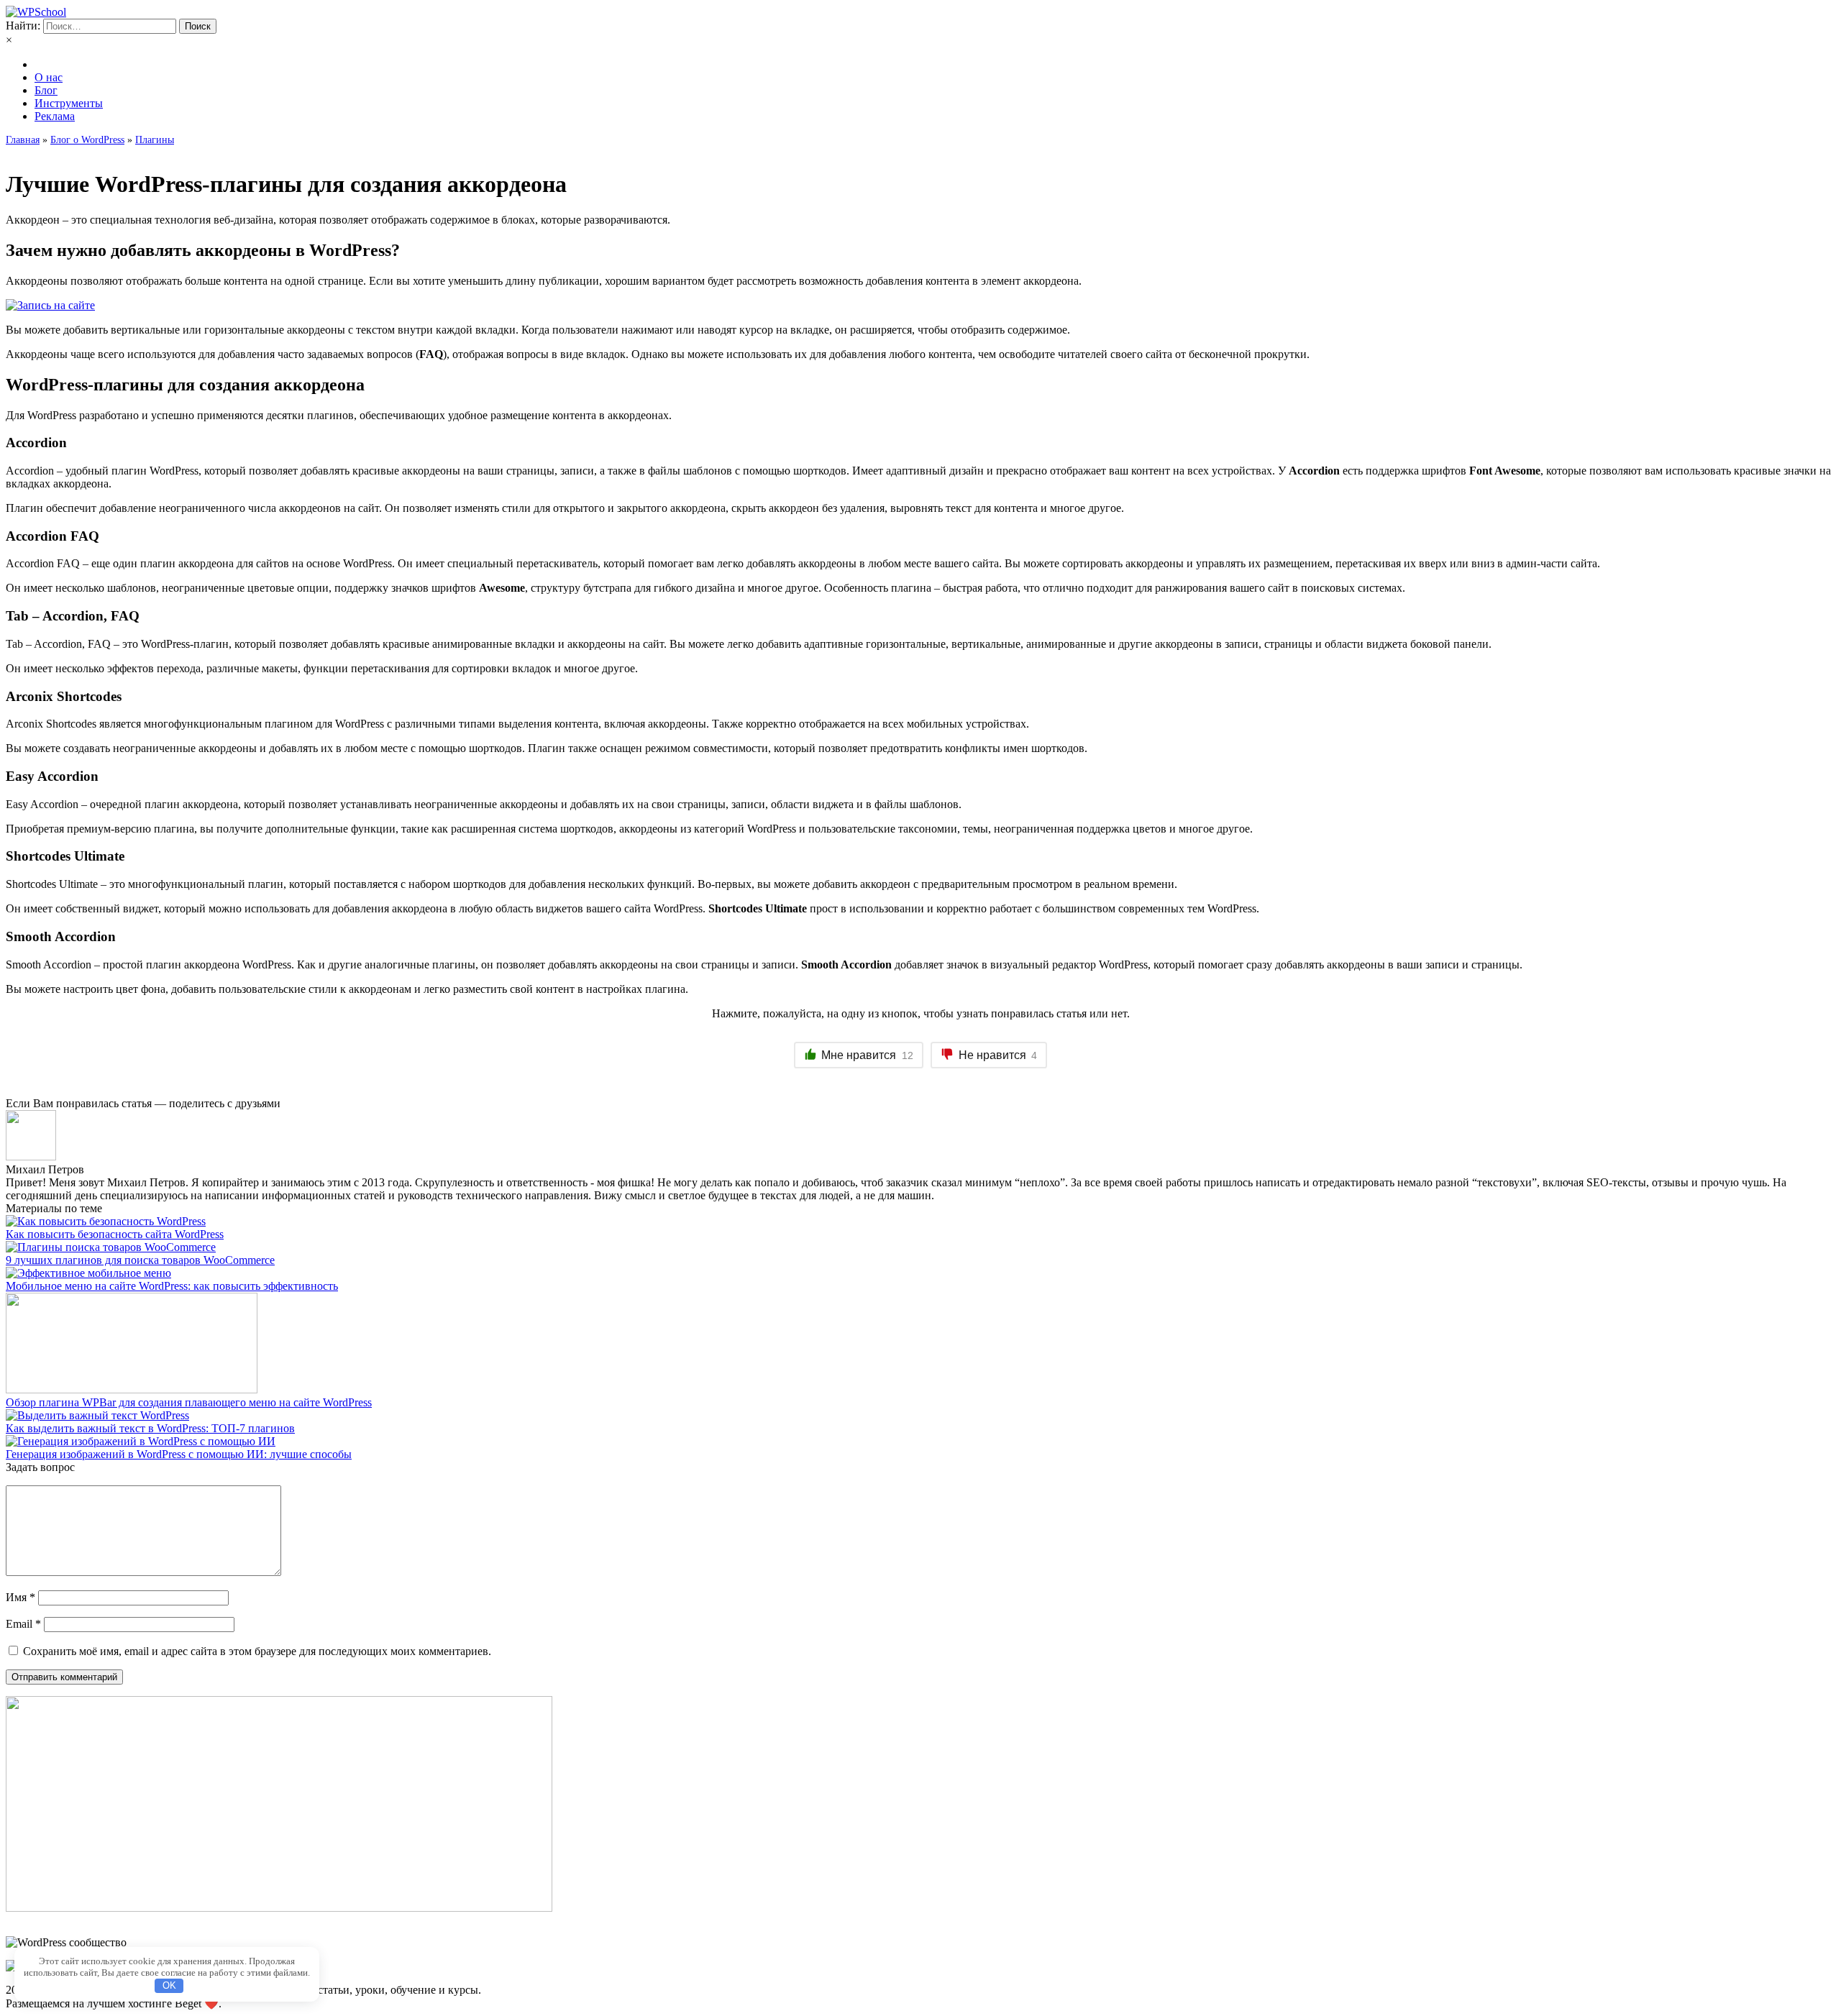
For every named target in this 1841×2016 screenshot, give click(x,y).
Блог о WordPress (87, 140)
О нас (49, 77)
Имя (20, 1597)
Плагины (155, 140)
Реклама (55, 116)
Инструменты (69, 103)
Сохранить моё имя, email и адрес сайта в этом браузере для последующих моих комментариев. (257, 1651)
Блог (46, 90)
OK (169, 1985)
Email (23, 1624)
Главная (23, 140)
